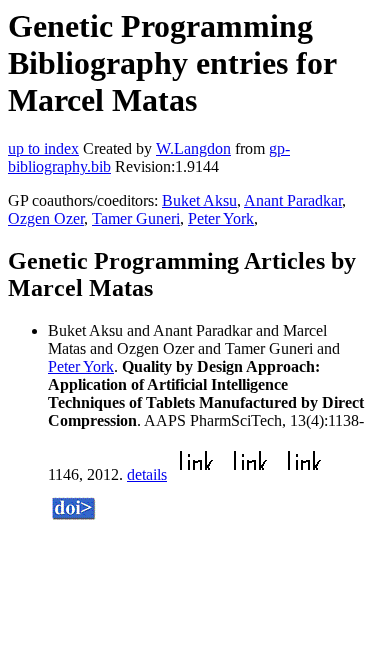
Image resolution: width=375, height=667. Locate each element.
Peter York (221, 218)
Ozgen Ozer (46, 218)
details (147, 474)
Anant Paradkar (293, 200)
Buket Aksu (199, 200)
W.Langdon (193, 148)
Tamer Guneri (136, 218)
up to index (43, 148)
